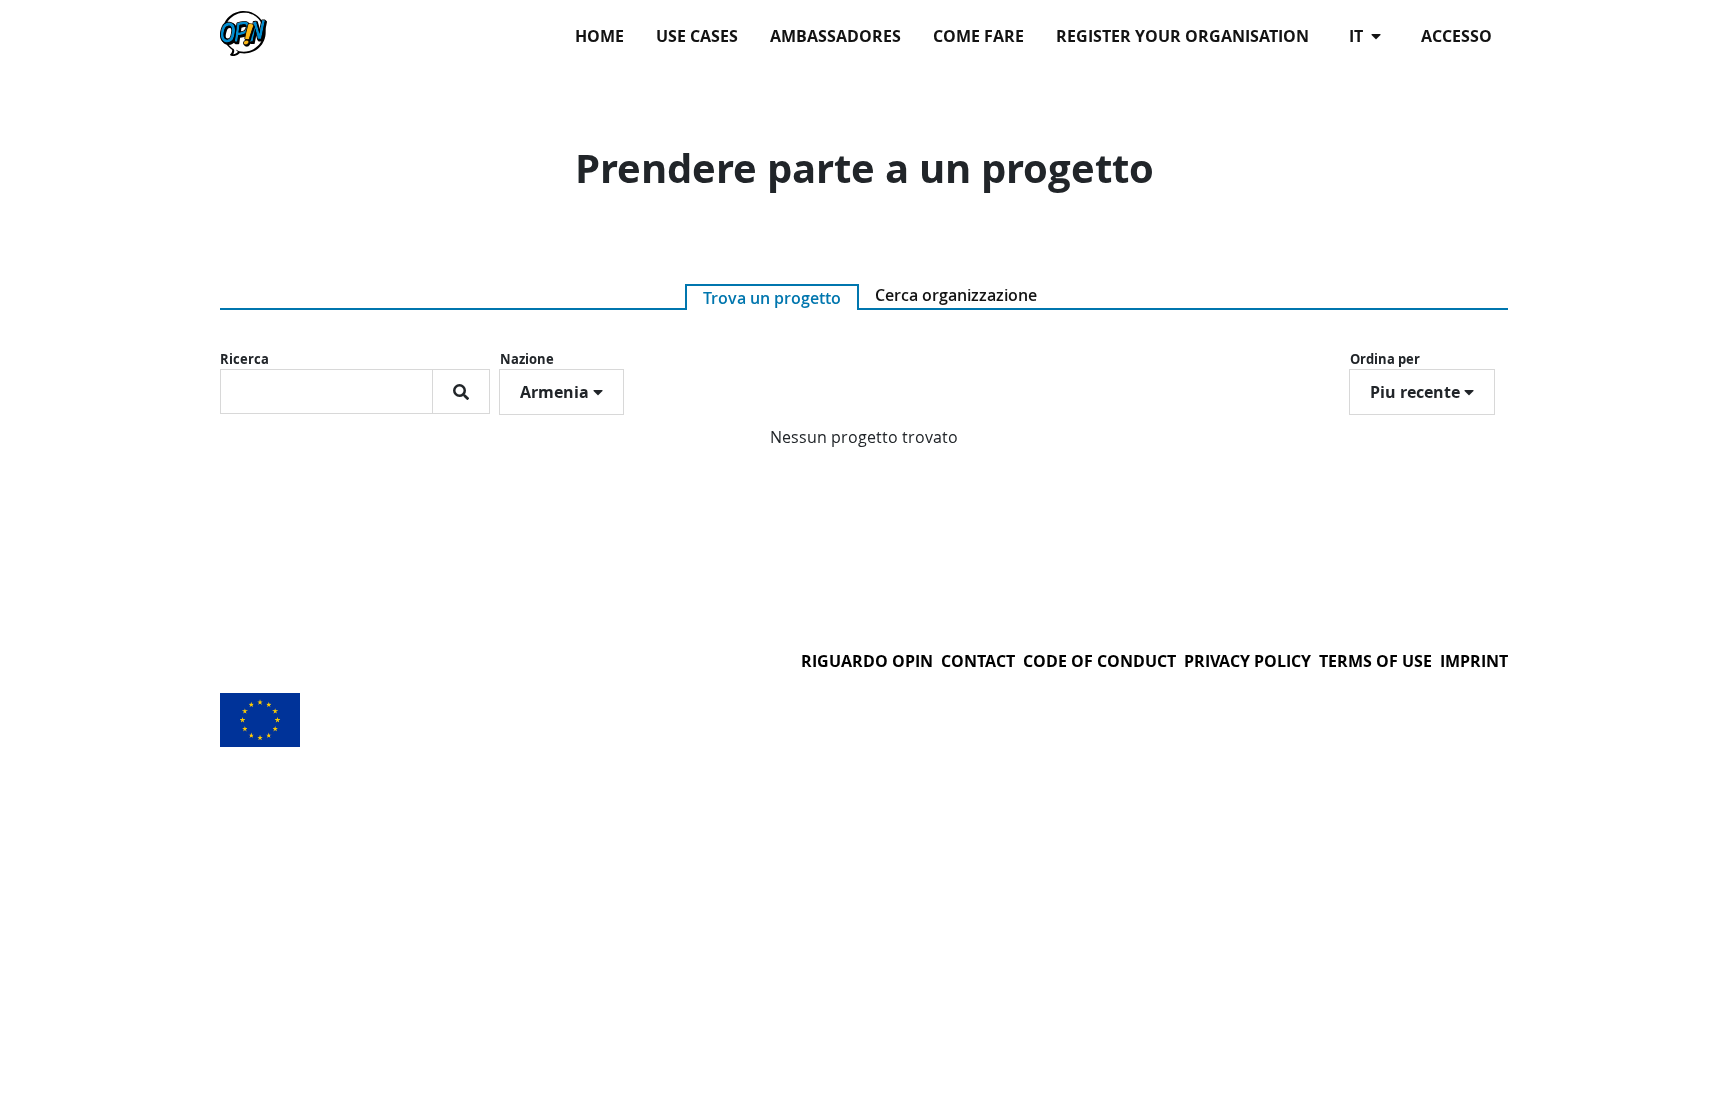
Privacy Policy (1247, 661)
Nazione (527, 359)
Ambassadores (835, 36)
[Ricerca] (461, 391)
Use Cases (697, 36)
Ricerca (244, 359)
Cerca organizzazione (956, 295)
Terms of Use (1375, 661)
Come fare (978, 36)
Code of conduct (1099, 661)
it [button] (1358, 36)
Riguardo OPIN (867, 661)
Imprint (1474, 661)
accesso (1456, 36)
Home (599, 36)
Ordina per (1385, 359)
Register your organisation (1182, 36)
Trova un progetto (772, 298)
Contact (978, 661)
